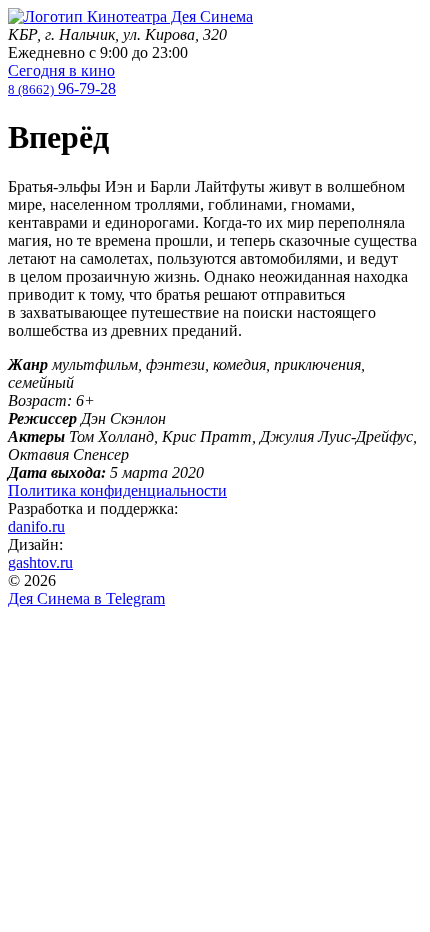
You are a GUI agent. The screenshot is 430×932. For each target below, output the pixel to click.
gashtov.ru (40, 562)
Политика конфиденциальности (117, 490)
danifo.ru (36, 526)
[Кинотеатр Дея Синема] (130, 16)
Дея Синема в (86, 598)
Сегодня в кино (61, 70)
